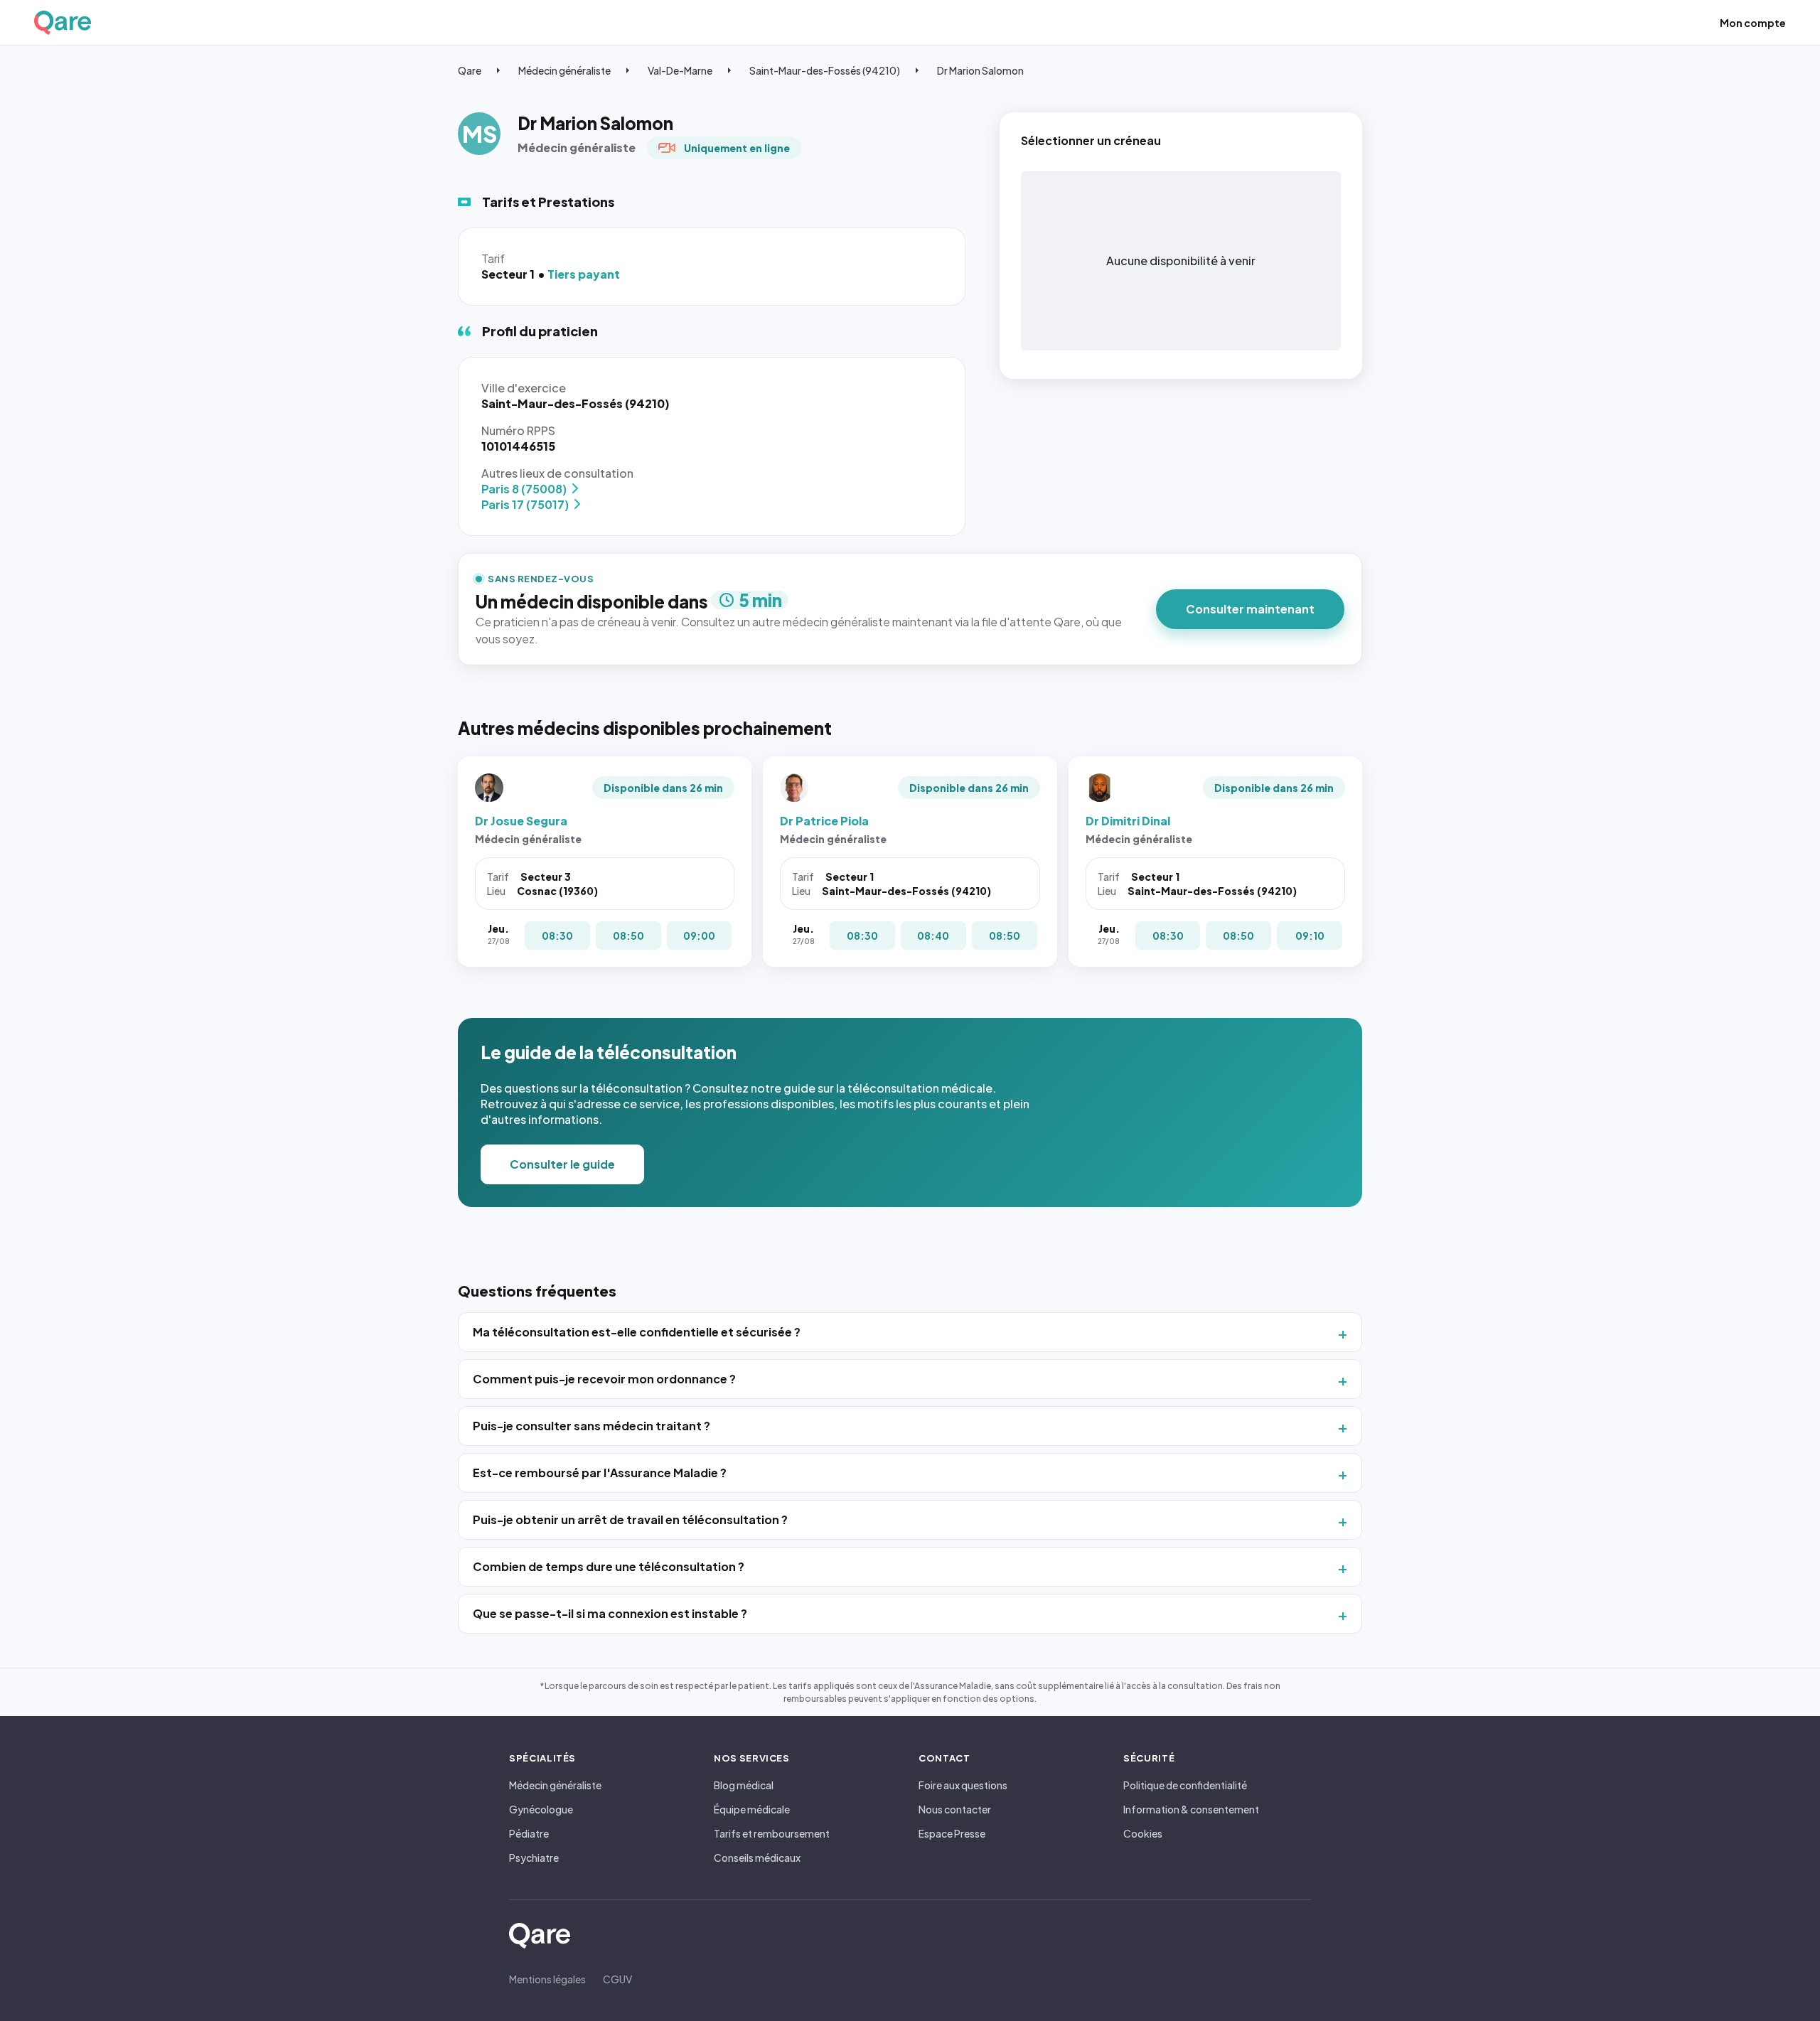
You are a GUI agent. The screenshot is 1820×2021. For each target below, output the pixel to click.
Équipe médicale (752, 1809)
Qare (470, 70)
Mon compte (1753, 23)
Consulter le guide (562, 1164)
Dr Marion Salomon (980, 70)
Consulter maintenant (1250, 609)
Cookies (1143, 1833)
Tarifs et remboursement (772, 1833)
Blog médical (744, 1785)
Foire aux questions (963, 1785)
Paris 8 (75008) (524, 489)
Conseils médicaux (757, 1858)
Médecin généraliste (564, 70)
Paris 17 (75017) (525, 504)
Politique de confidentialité (1185, 1785)
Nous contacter (955, 1809)
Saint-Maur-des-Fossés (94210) (825, 70)
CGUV (617, 1979)
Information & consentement (1191, 1809)
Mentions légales (547, 1979)
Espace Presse (952, 1833)
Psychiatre (534, 1858)
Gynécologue (541, 1809)
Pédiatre (529, 1833)
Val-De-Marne (680, 70)
